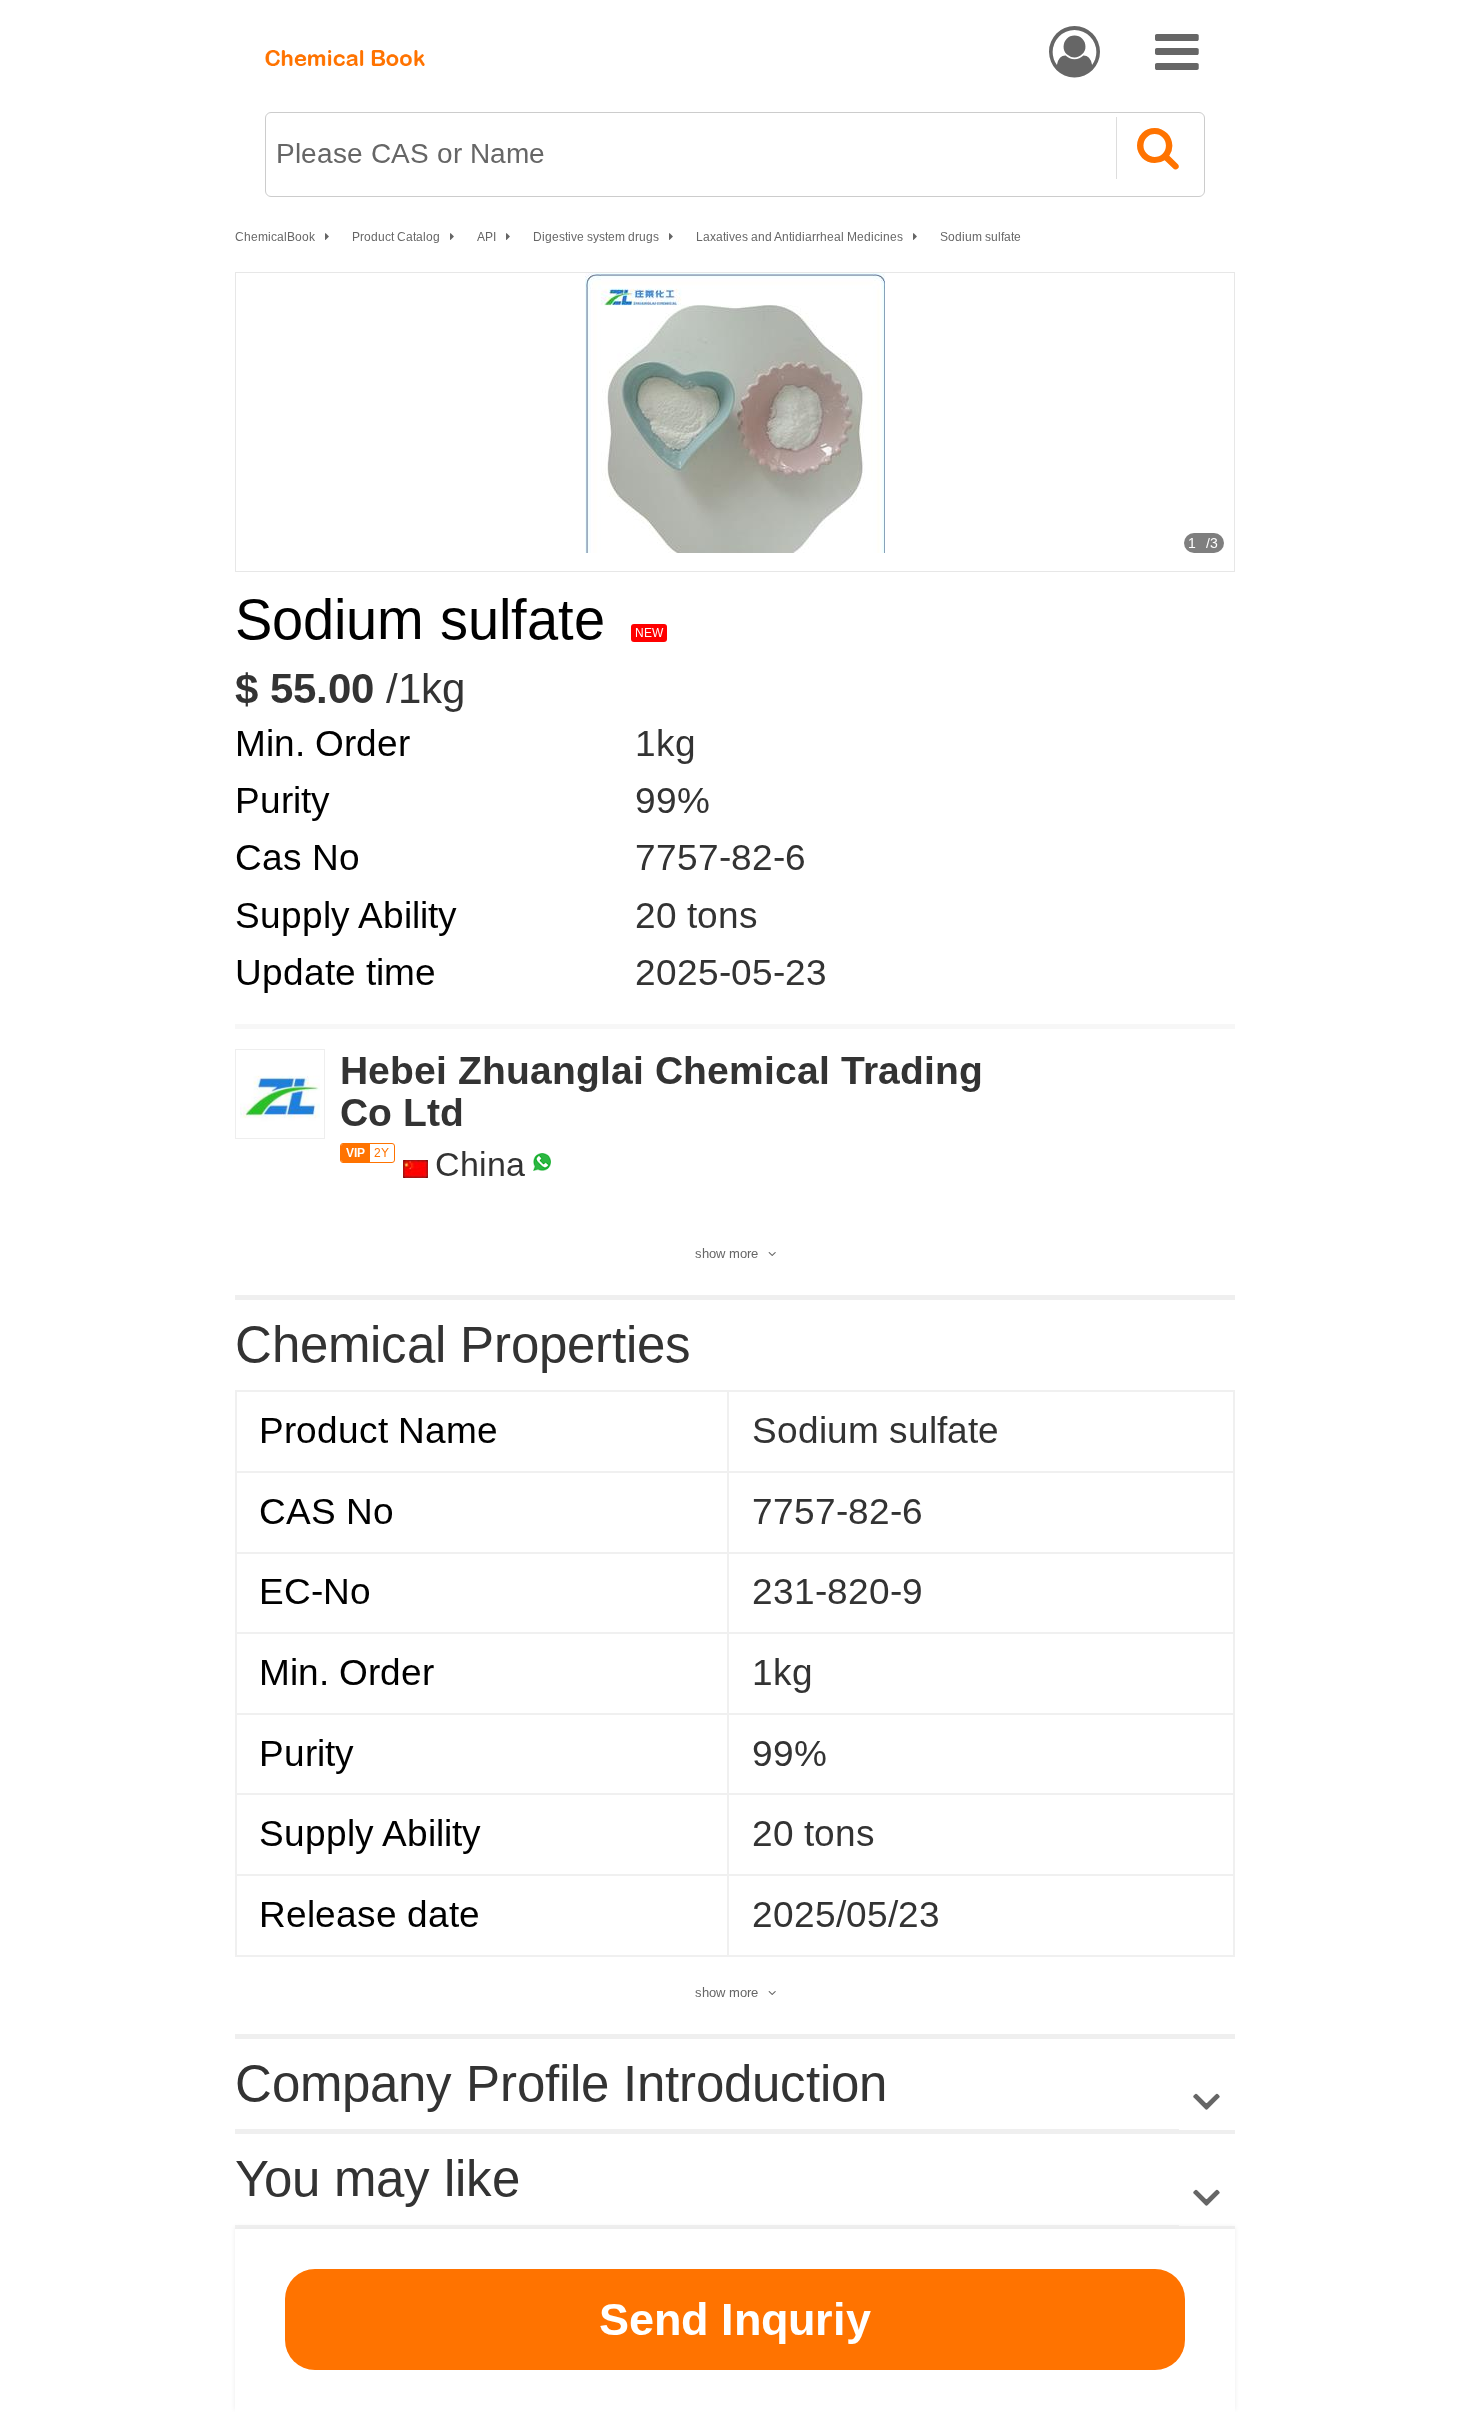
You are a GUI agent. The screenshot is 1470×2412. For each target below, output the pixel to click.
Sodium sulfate (980, 237)
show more (726, 1253)
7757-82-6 (720, 857)
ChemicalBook (275, 237)
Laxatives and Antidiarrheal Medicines (799, 237)
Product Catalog (396, 237)
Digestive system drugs (596, 237)
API (486, 237)
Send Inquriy (735, 2319)
